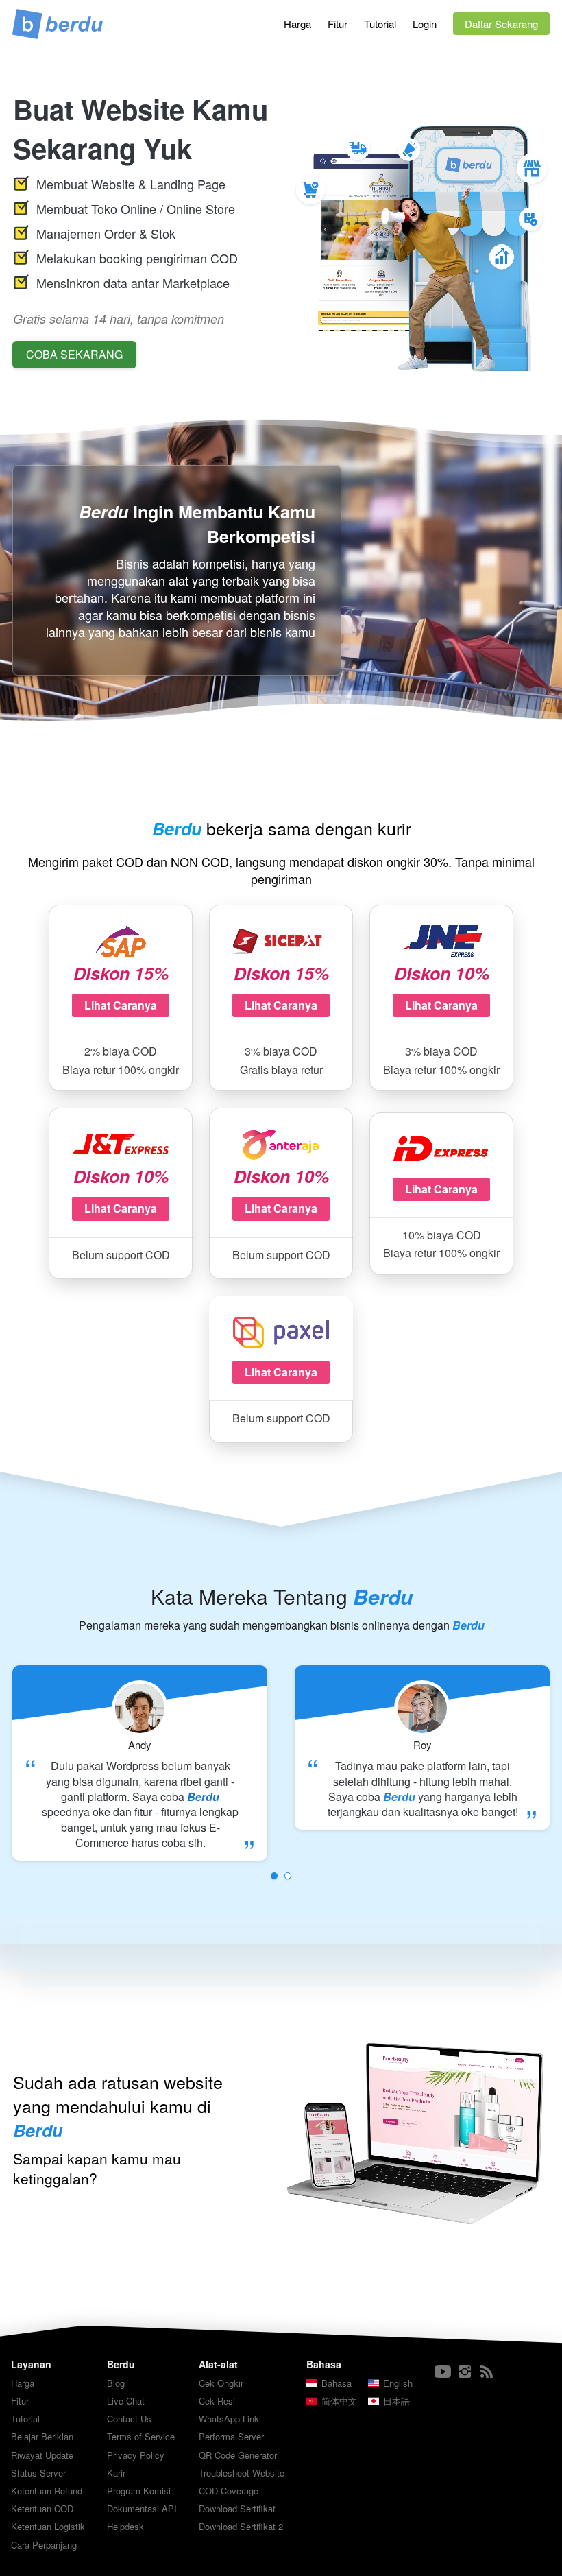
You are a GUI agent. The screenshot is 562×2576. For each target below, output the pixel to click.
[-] (443, 2372)
